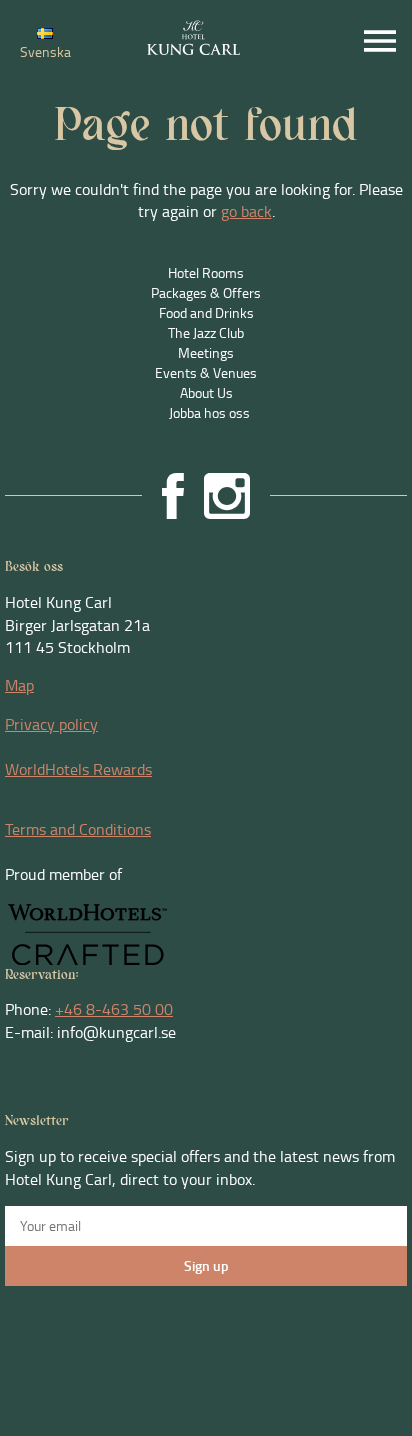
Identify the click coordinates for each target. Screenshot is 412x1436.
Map (19, 685)
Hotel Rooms (206, 272)
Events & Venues (206, 372)
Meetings (206, 352)
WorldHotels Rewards (78, 769)
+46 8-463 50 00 (114, 1009)
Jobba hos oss (209, 412)
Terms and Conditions (78, 829)
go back (246, 211)
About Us (206, 392)
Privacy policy (51, 724)
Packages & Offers (206, 292)
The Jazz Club (206, 332)
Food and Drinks (206, 312)
